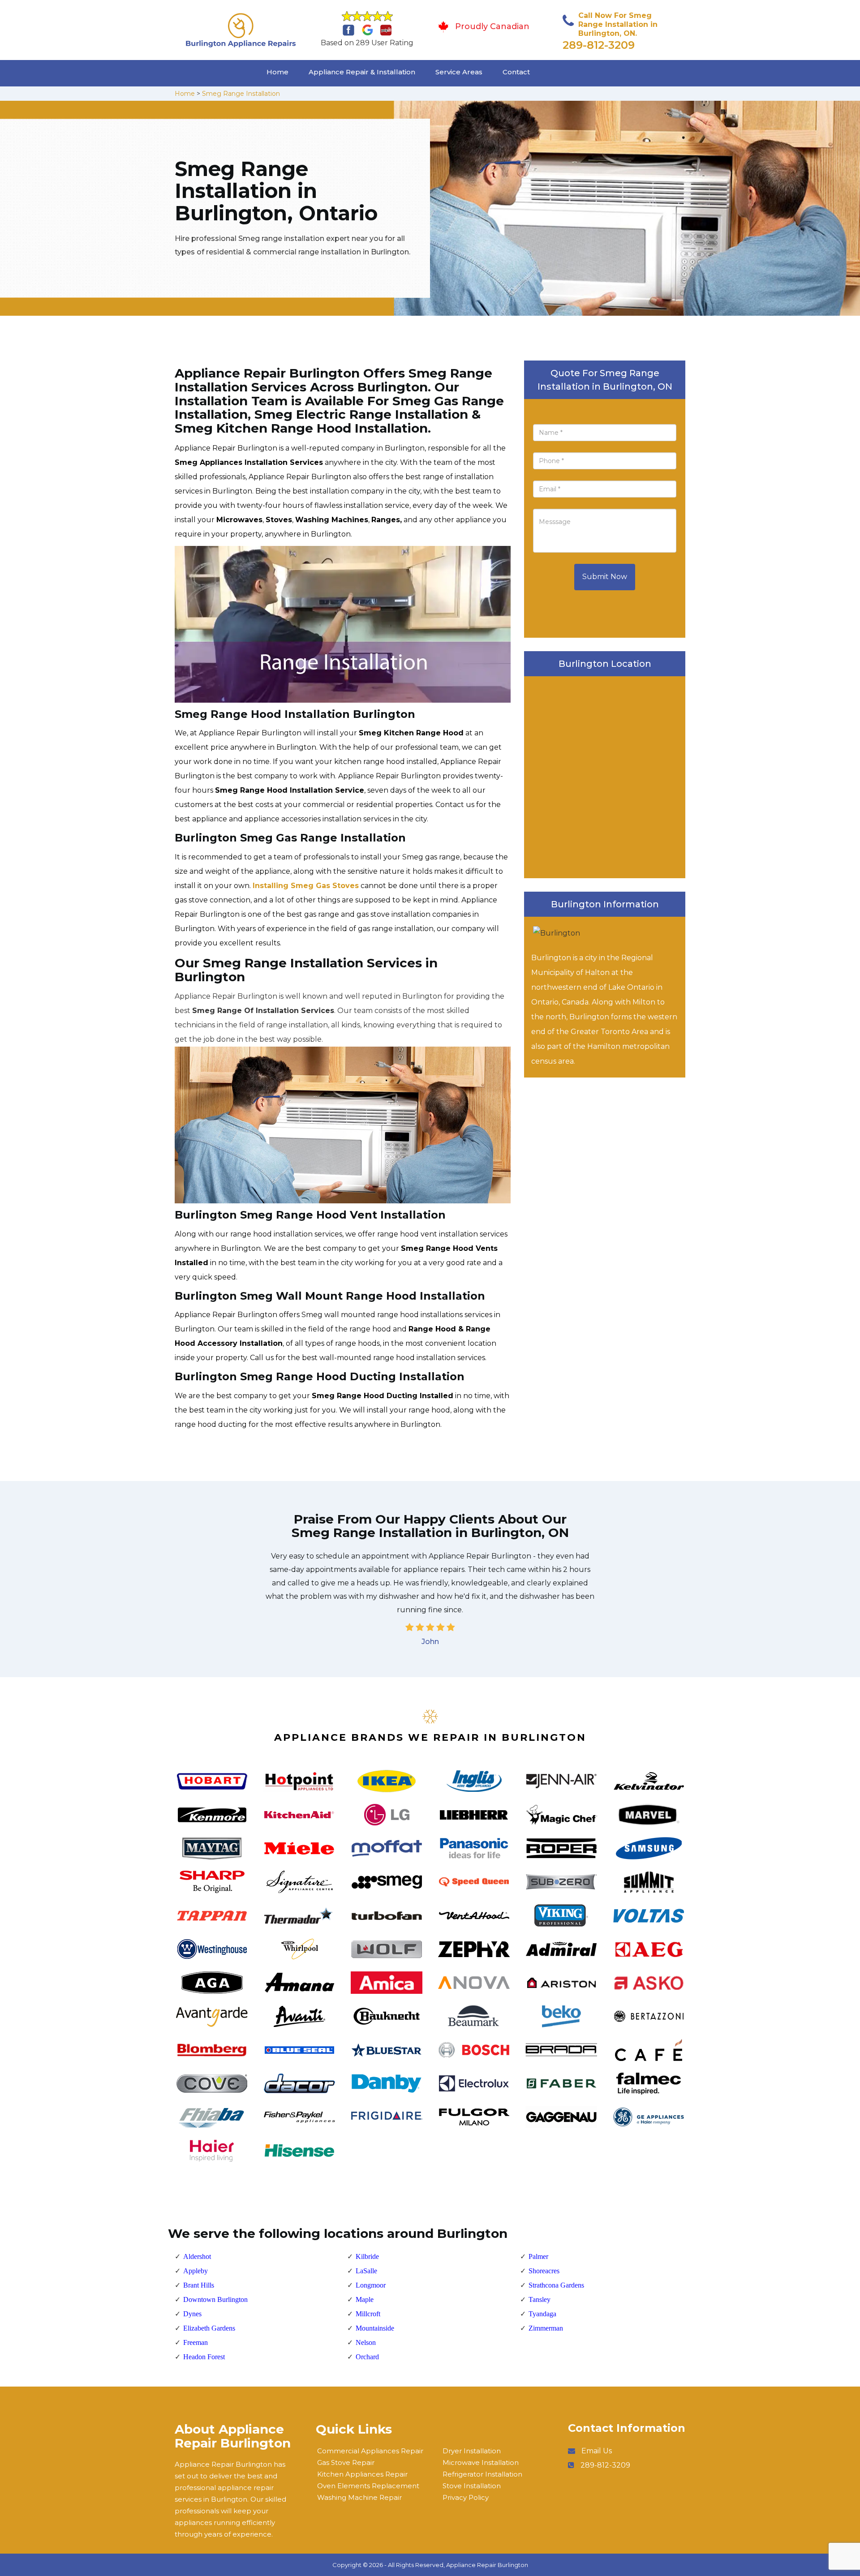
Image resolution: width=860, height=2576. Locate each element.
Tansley (540, 2299)
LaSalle (366, 2271)
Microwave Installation (481, 2462)
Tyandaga (542, 2314)
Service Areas (459, 72)
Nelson (366, 2342)
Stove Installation (472, 2486)
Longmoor (371, 2285)
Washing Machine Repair (359, 2497)
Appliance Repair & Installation (362, 72)
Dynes (192, 2314)
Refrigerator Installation (482, 2474)
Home (277, 72)
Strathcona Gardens (556, 2285)
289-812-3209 (599, 45)
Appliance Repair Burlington (487, 2565)
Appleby (196, 2271)
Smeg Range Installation (241, 94)
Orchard (367, 2357)
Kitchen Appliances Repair (362, 2474)
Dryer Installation (472, 2451)
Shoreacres (544, 2271)
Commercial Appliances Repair (370, 2451)
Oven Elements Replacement (368, 2486)
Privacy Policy (466, 2497)
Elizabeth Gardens (209, 2328)
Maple (365, 2299)
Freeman (196, 2342)
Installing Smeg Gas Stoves (306, 886)
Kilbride (367, 2256)
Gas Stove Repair (346, 2462)
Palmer (538, 2256)
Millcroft (368, 2314)
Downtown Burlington (215, 2299)
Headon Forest (204, 2357)
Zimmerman (546, 2328)
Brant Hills (199, 2285)
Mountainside (375, 2328)
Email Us (597, 2451)
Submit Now (605, 577)
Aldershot (197, 2256)
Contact (516, 72)
